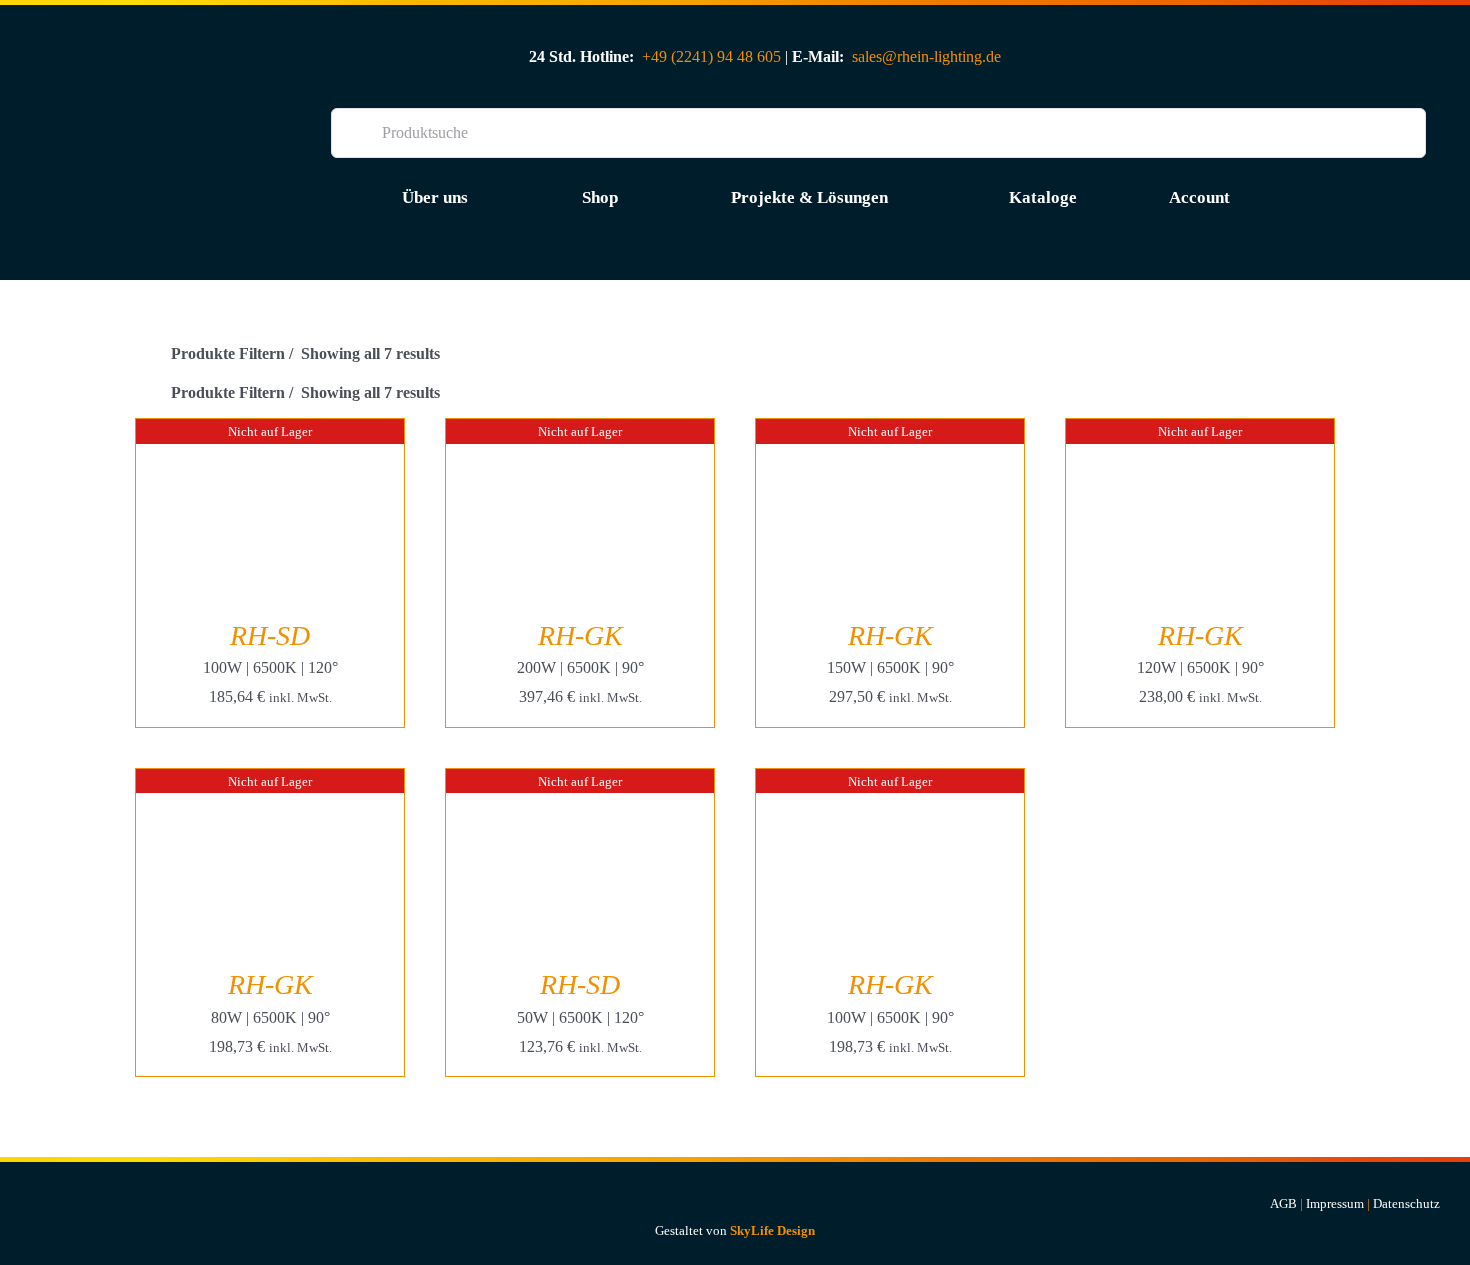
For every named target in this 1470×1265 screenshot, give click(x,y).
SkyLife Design (772, 1230)
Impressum (1335, 1203)
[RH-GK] (580, 432)
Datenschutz (1406, 1203)
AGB (1283, 1203)
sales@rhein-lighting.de (926, 56)
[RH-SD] (270, 432)
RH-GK (580, 635)
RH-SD (270, 635)
